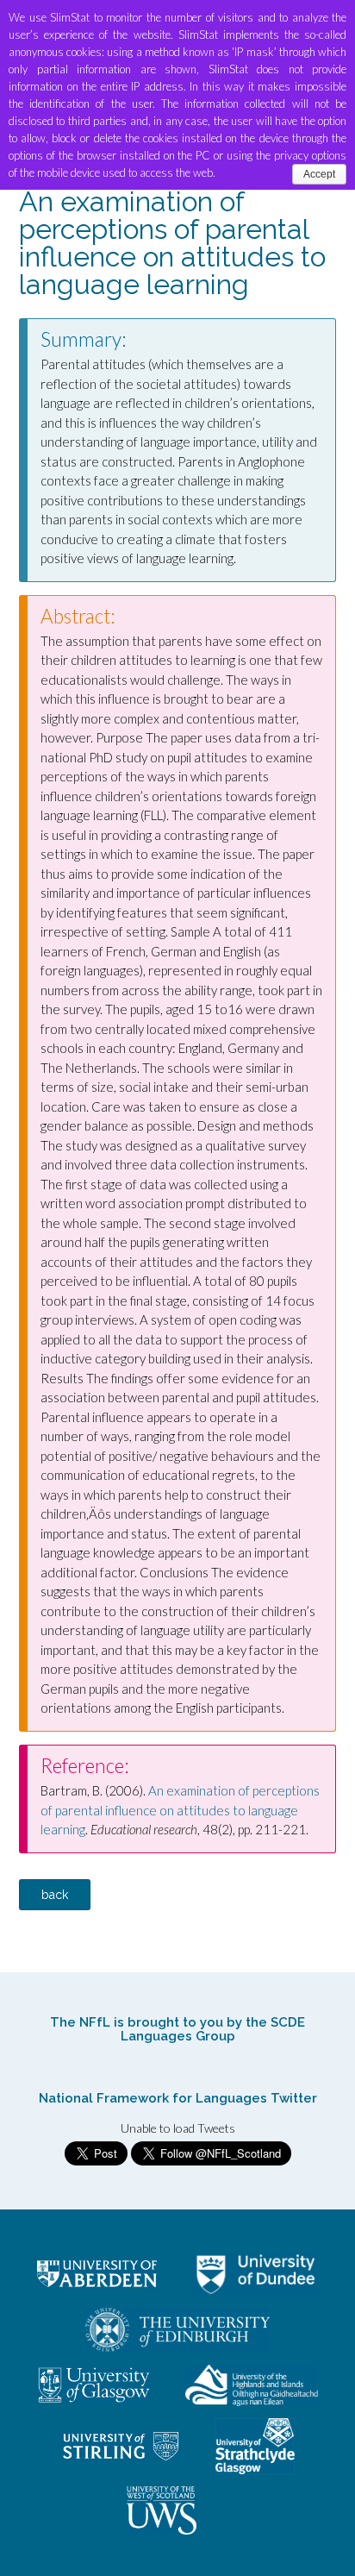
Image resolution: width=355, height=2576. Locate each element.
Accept (319, 174)
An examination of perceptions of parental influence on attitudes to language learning (180, 1810)
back (55, 1895)
